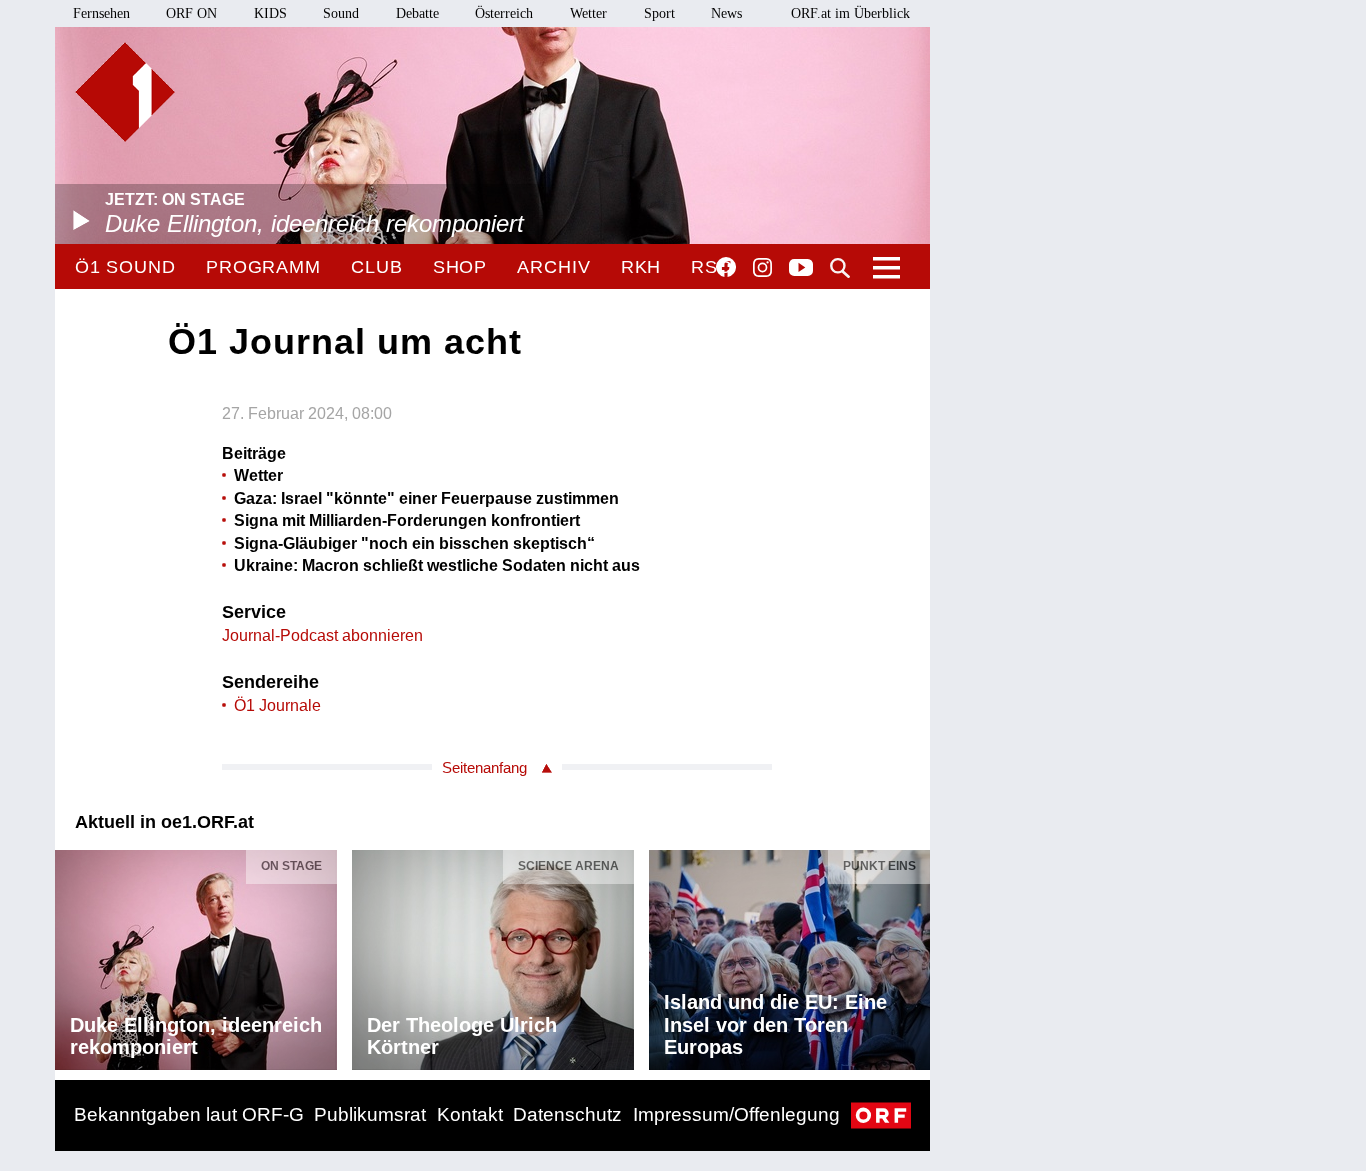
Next (914, 955)
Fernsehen (101, 13)
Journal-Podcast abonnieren (322, 635)
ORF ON (191, 13)
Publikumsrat (370, 1114)
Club (377, 267)
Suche (840, 268)
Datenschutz (567, 1114)
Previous (71, 955)
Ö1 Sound (125, 267)
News (726, 13)
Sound (341, 13)
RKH (641, 267)
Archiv (553, 267)
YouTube (801, 269)
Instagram (762, 268)
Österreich (504, 13)
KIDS (270, 13)
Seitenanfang (484, 767)
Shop (460, 267)
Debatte (417, 13)
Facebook (726, 267)
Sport (659, 13)
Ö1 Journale (277, 705)
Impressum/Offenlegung (736, 1114)
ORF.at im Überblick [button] (850, 13)
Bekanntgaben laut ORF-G (189, 1114)
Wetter (588, 13)
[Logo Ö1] (125, 92)
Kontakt (470, 1114)
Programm (263, 267)
